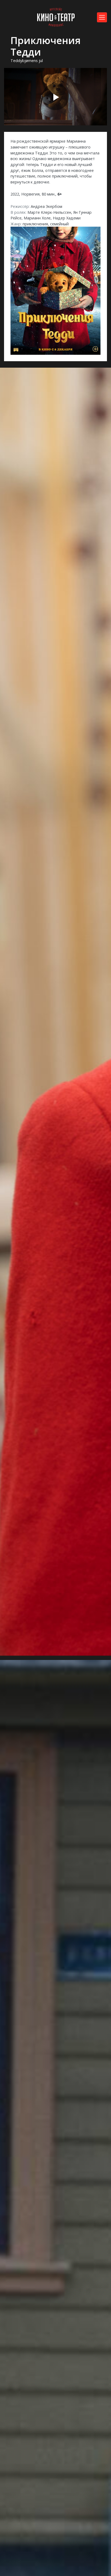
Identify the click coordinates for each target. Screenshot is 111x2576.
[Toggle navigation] (102, 17)
